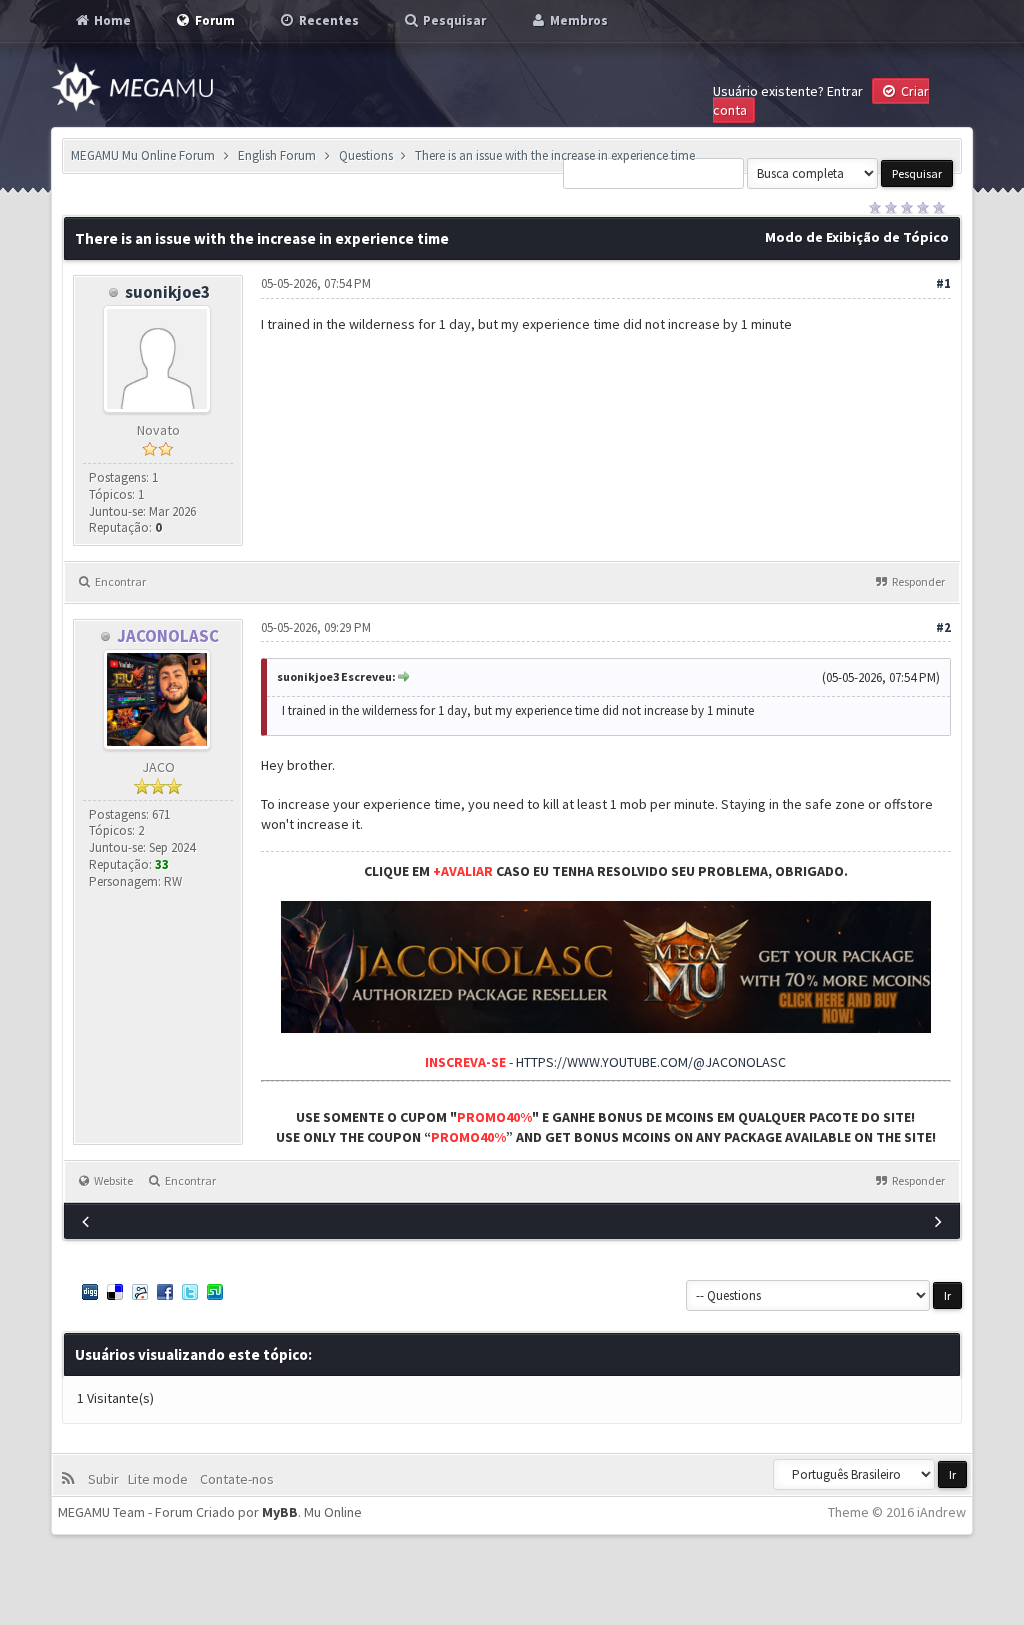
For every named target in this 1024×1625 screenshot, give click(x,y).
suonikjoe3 (167, 292)
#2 (943, 627)
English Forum (277, 155)
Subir (106, 1479)
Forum (213, 20)
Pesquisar (453, 20)
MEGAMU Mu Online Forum (143, 155)
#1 (943, 283)
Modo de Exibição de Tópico (857, 237)
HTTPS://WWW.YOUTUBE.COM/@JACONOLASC (651, 1062)
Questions (366, 155)
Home (111, 20)
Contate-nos (235, 1479)
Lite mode (161, 1479)
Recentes (327, 20)
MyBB (280, 1512)
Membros (577, 20)
